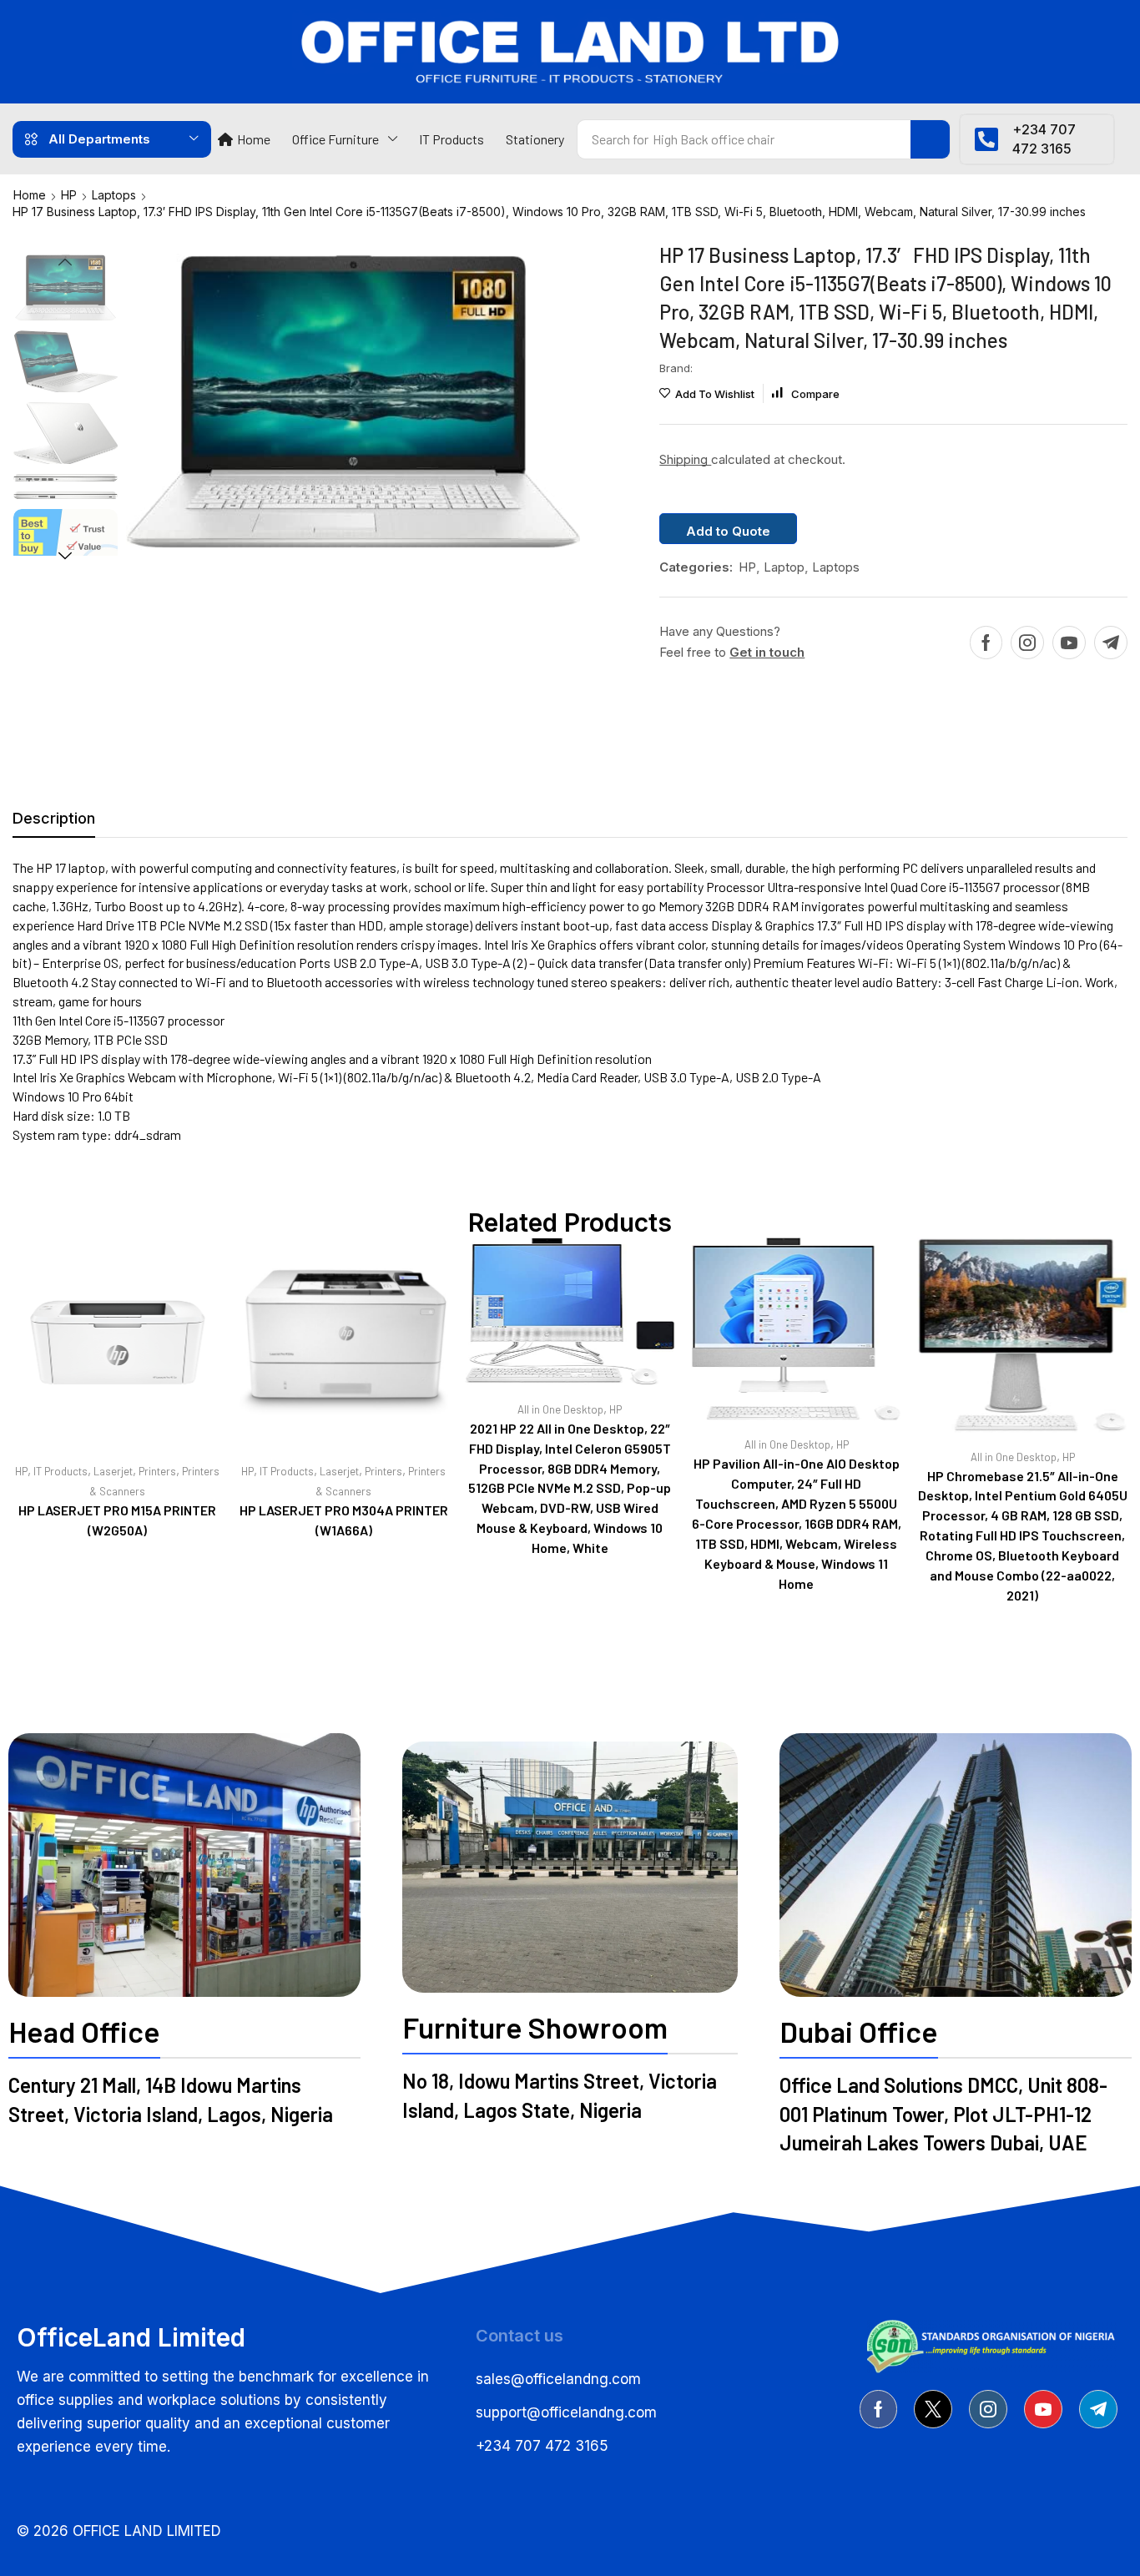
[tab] (54, 823)
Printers (157, 1471)
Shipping (685, 459)
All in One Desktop (560, 1409)
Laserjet (113, 1471)
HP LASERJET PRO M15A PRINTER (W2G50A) (117, 1520)
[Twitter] (933, 2409)
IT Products (61, 1471)
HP (69, 195)
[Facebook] (986, 643)
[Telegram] (1111, 643)
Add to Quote (728, 531)
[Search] (930, 139)
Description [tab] (54, 818)
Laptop (784, 567)
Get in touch (767, 652)
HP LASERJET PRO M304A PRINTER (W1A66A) (344, 1520)
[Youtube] (1069, 643)
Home (30, 195)
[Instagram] (1027, 643)
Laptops (114, 195)
